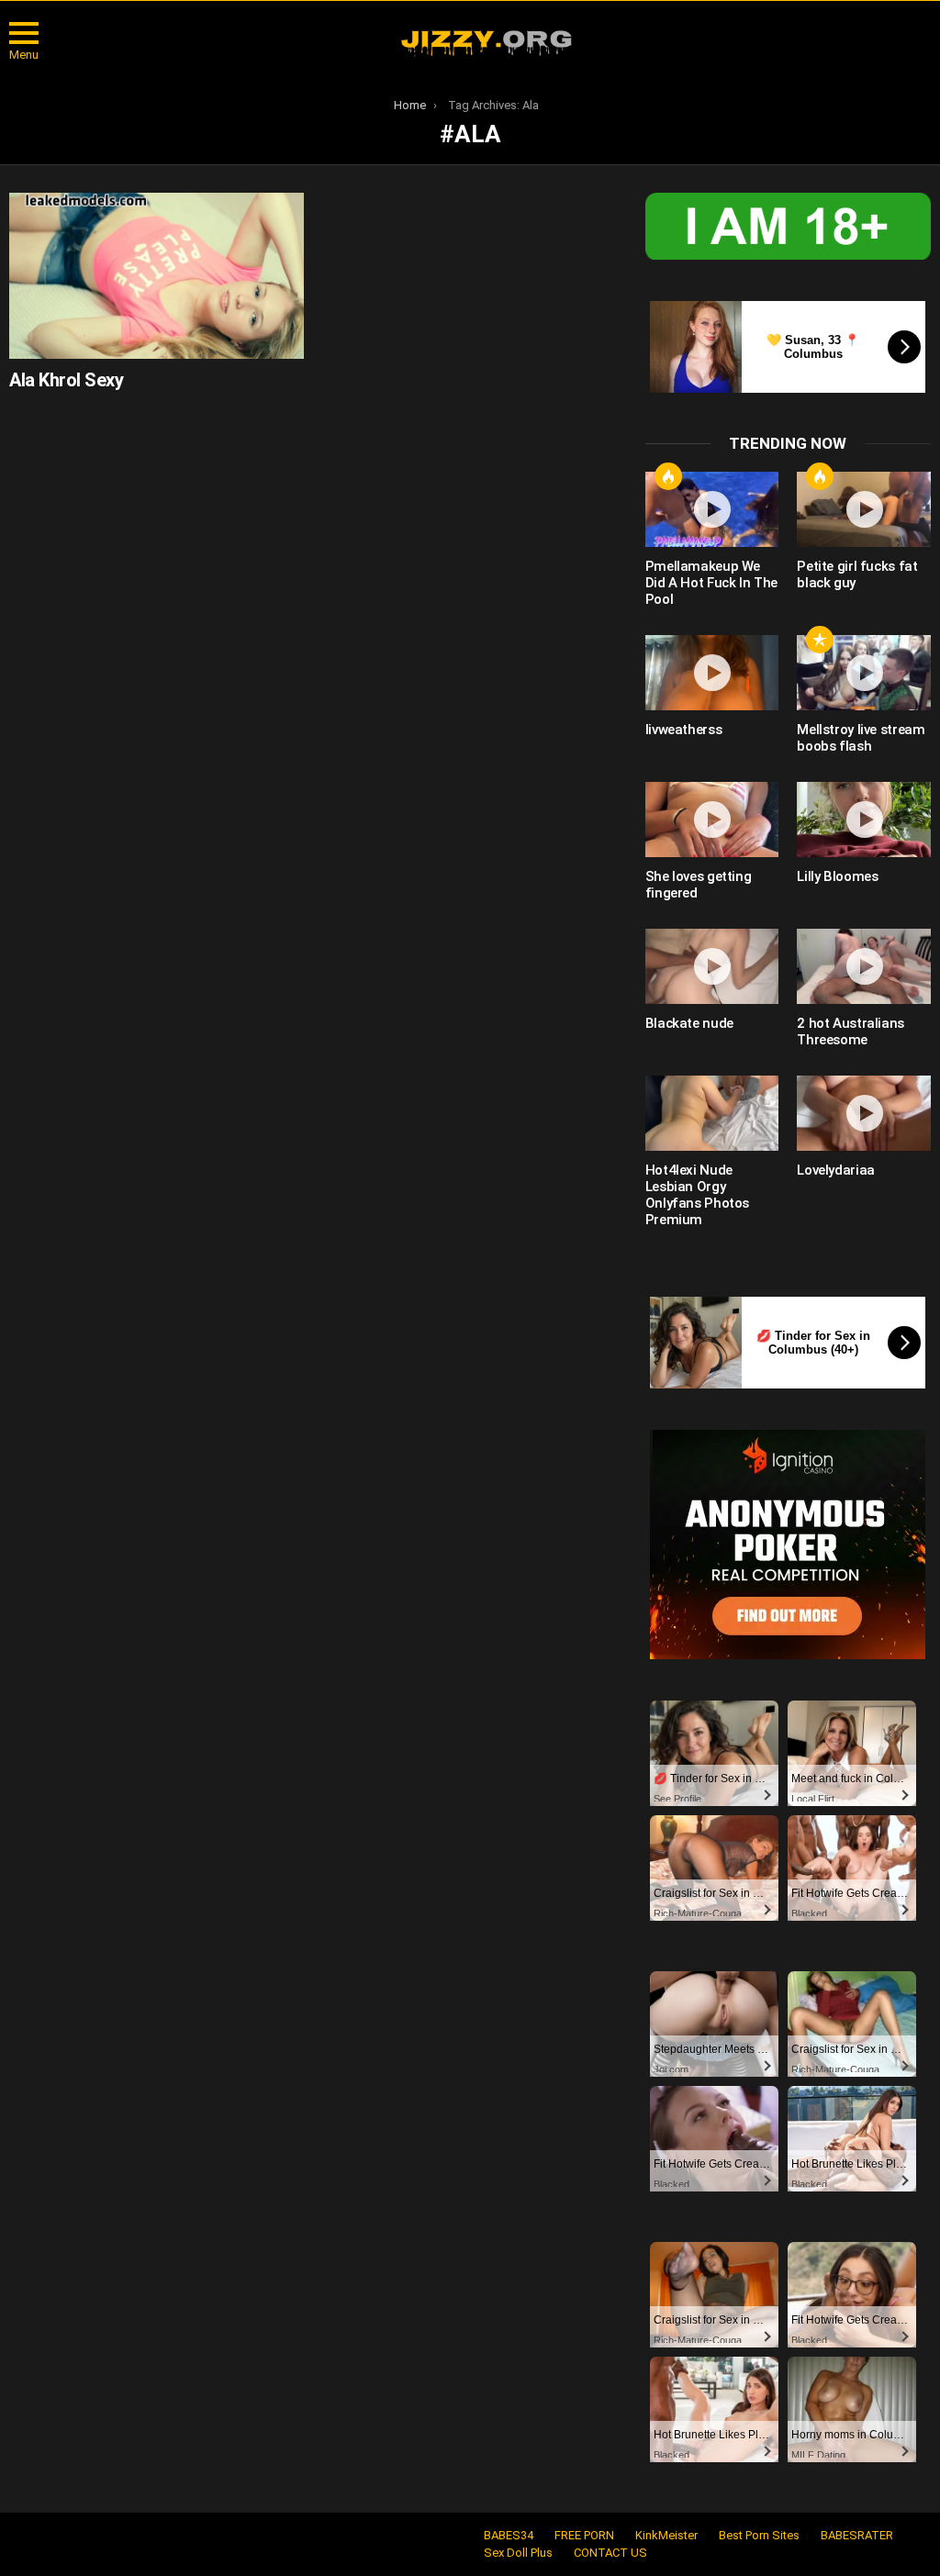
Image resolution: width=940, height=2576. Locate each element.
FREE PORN (584, 2535)
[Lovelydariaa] (864, 1113)
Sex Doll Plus (518, 2553)
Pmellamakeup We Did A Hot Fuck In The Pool (711, 583)
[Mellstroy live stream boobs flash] (864, 673)
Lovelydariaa (836, 1170)
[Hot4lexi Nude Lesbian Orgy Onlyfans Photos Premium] (712, 1113)
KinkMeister (666, 2535)
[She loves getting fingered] (712, 820)
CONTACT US (610, 2553)
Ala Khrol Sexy (66, 380)
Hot (668, 476)
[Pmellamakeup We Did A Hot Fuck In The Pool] (712, 509)
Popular (820, 640)
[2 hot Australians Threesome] (864, 966)
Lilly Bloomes (837, 876)
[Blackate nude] (712, 966)
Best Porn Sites (759, 2535)
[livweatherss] (712, 673)
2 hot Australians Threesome (850, 1032)
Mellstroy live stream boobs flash (861, 738)
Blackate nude (689, 1023)
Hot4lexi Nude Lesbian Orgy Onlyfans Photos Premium (697, 1195)
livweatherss (684, 730)
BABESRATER (857, 2535)
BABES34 (509, 2535)
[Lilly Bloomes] (864, 820)
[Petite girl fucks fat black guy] (864, 509)
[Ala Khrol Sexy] (157, 276)
